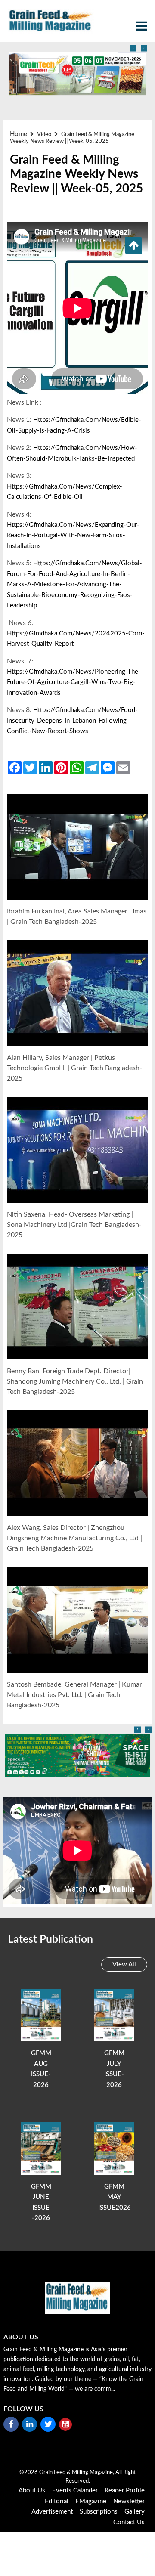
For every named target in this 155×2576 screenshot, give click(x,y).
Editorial (57, 2501)
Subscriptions (99, 2512)
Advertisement (52, 2512)
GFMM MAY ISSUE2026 (115, 2197)
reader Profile (125, 2491)
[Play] (78, 847)
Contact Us (129, 2522)
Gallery (135, 2512)
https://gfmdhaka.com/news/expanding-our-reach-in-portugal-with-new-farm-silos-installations (73, 536)
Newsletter (129, 2501)
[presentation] (133, 48)
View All (124, 1965)
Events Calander (75, 2491)
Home (19, 134)
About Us (32, 2491)
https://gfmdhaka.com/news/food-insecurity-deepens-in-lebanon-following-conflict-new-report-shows (72, 721)
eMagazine (91, 2501)
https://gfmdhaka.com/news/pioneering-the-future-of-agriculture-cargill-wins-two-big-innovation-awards (74, 682)
